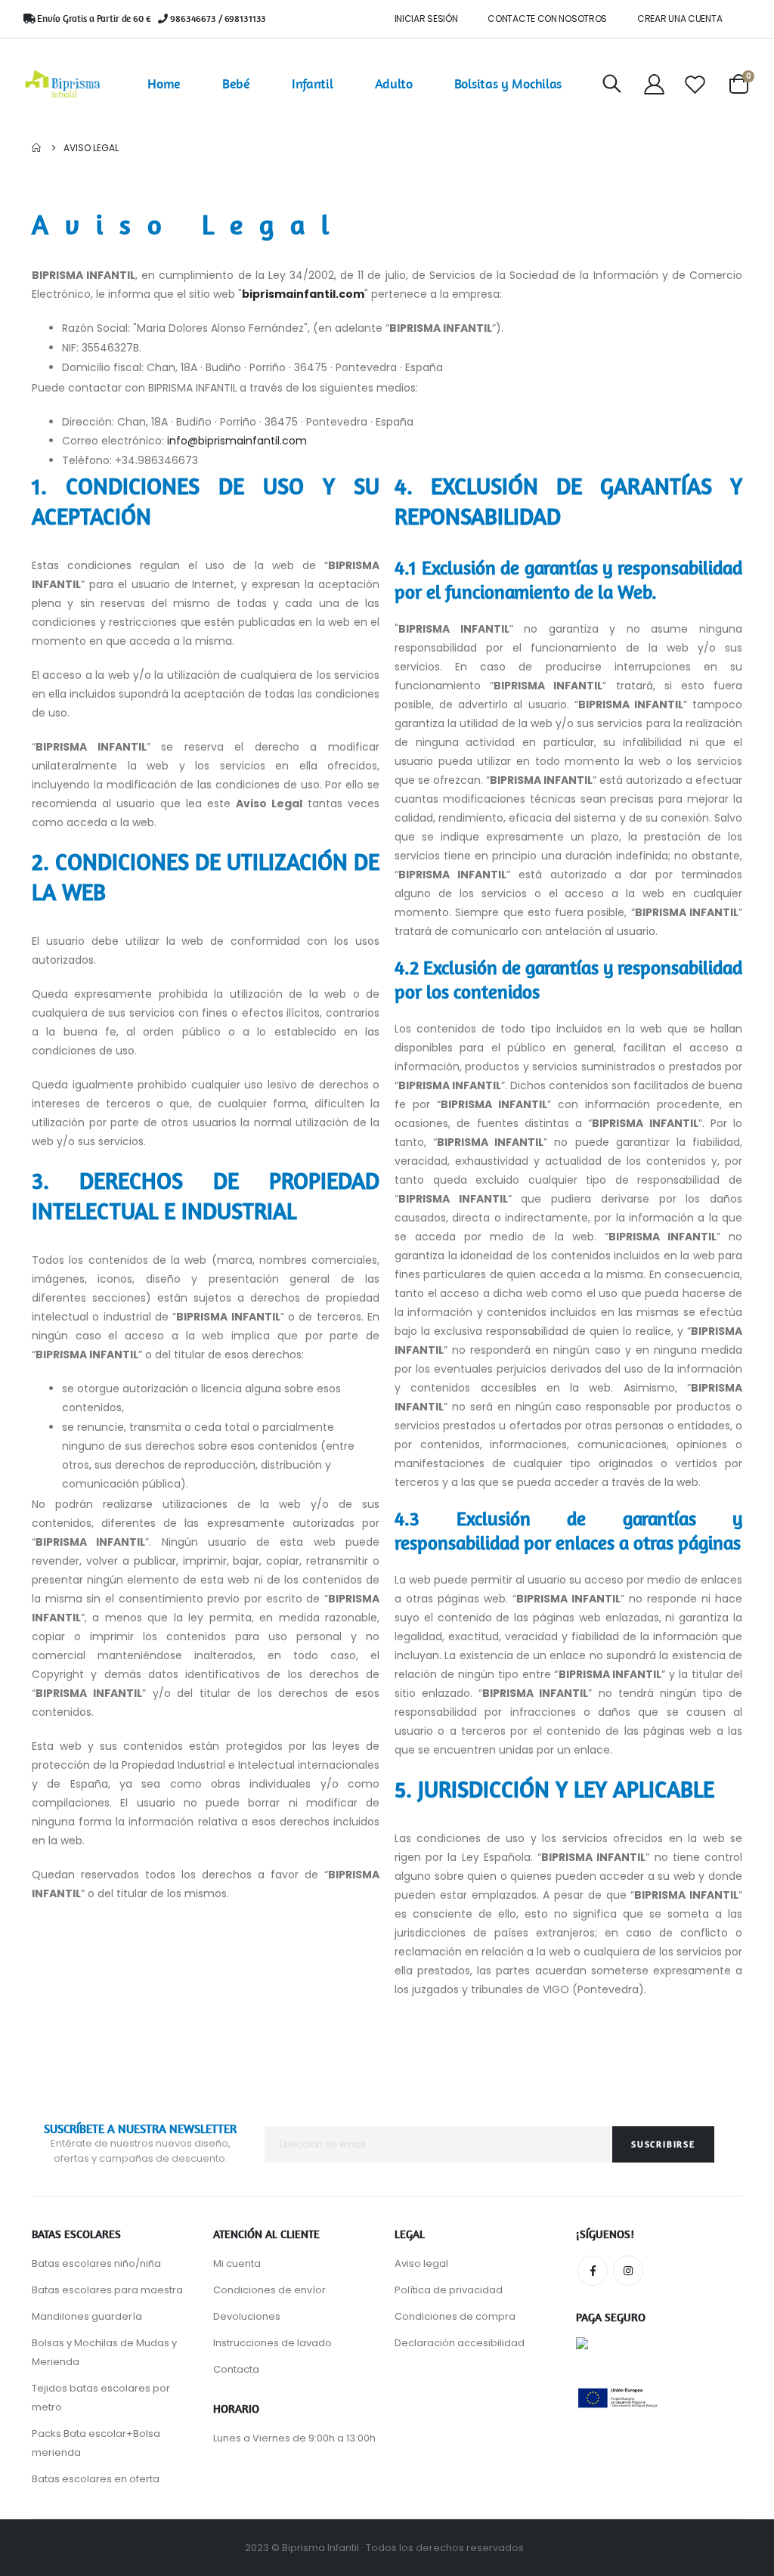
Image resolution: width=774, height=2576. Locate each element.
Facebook (593, 2271)
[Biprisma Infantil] (63, 84)
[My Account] (654, 84)
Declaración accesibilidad (460, 2343)
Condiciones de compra (455, 2316)
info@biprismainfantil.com (237, 441)
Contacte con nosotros (547, 19)
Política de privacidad (449, 2290)
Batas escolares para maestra (107, 2290)
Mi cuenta (237, 2263)
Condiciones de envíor (269, 2290)
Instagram (628, 2271)
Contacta (236, 2369)
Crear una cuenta (680, 19)
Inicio (37, 148)
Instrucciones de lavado (272, 2343)
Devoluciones (247, 2316)
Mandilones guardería (87, 2316)
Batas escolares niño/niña (96, 2263)
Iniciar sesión (426, 19)
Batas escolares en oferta (96, 2479)
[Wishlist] (695, 84)
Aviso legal (421, 2263)
